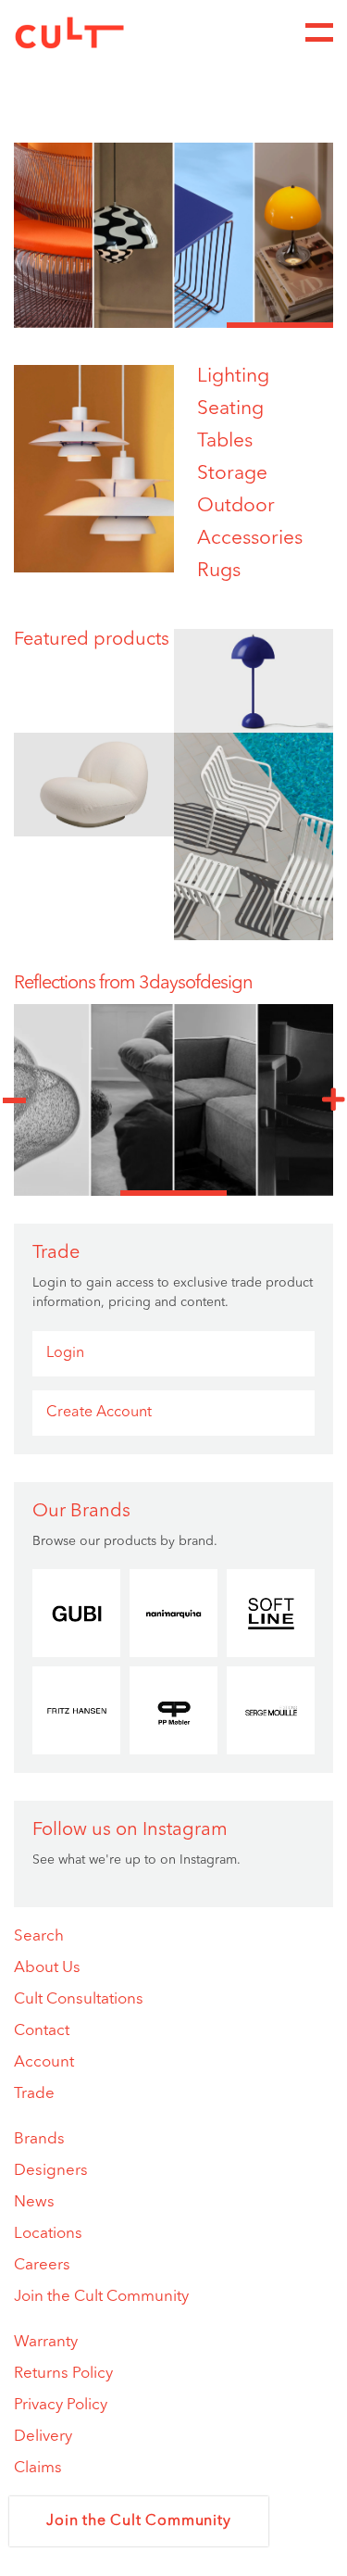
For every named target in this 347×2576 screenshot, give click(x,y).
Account (44, 2062)
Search (39, 1936)
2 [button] (173, 325)
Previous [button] (14, 1100)
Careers (42, 2265)
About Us (47, 1968)
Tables (225, 441)
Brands (39, 2139)
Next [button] (333, 1100)
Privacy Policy (61, 2405)
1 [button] (67, 325)
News (34, 2202)
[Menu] (319, 32)
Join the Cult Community (101, 2297)
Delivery (43, 2437)
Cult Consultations (79, 1999)
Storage (232, 474)
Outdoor (236, 506)
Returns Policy (63, 2374)
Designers (51, 2171)
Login (65, 1353)
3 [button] (280, 325)
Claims (38, 2468)
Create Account (99, 1413)
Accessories (250, 539)
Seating (230, 409)
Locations (48, 2234)
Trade (34, 2094)
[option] (173, 235)
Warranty (46, 2342)
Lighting (233, 377)
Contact (42, 2031)
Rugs (219, 571)
